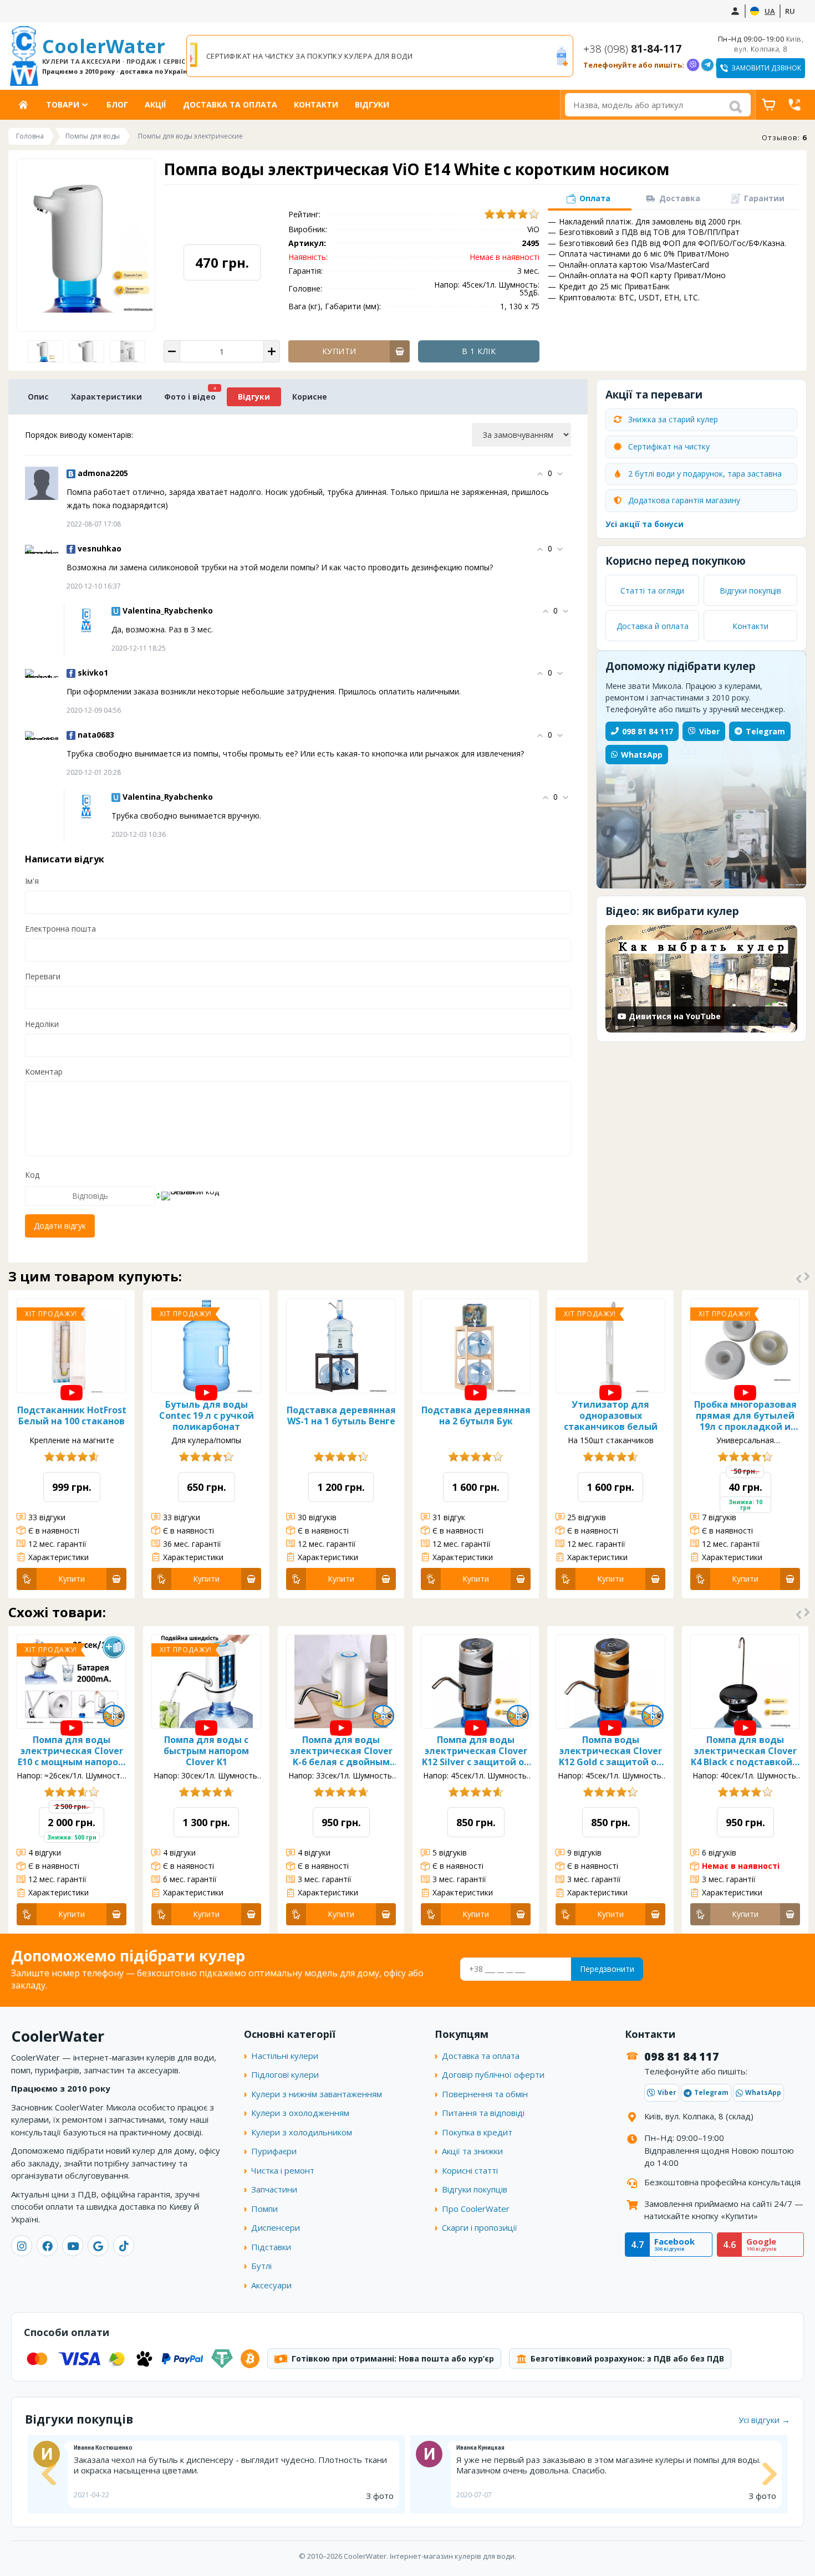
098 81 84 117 (648, 731)
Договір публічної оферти (493, 2074)
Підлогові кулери (285, 2074)
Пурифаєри (274, 2151)
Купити (72, 1579)
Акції (156, 104)
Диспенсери (276, 2227)
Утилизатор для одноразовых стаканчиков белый (611, 1415)
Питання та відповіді (483, 2113)
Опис (38, 397)
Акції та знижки (472, 2151)
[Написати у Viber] (693, 65)
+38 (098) (632, 49)
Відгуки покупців (750, 591)
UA (770, 11)
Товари (63, 104)
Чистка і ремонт (283, 2170)
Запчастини (274, 2189)
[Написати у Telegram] (707, 65)
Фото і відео (190, 397)
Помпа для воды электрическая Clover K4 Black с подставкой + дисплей (745, 1751)
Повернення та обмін (485, 2094)
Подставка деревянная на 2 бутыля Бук (476, 1415)
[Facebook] (47, 2246)
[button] (589, 200)
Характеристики (106, 397)
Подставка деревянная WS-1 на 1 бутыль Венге (341, 1415)
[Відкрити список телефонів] (794, 105)
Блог (117, 104)
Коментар (44, 1072)
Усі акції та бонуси (645, 524)
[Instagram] (22, 2246)
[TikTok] (124, 2246)
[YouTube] (73, 2246)
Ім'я (32, 881)
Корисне (310, 397)
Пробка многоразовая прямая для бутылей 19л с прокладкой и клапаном (745, 1415)
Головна (27, 104)
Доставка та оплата (230, 104)
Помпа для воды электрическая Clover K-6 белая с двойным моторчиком (341, 1751)
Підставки (271, 2247)
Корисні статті (470, 2170)
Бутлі (261, 2266)
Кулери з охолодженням (300, 2113)
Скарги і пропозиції (480, 2227)
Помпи (264, 2209)
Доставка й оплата (653, 626)
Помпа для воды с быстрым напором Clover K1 (206, 1751)
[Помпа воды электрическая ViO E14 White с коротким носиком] (87, 351)
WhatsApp (642, 755)
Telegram (765, 731)
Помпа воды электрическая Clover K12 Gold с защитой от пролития (610, 1751)
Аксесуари (271, 2285)
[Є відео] (72, 1393)
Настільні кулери (285, 2056)
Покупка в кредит (477, 2132)
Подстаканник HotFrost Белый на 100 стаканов (72, 1415)
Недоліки (42, 1024)
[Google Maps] (98, 2246)
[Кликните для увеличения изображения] (86, 246)
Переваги (43, 976)
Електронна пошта (60, 929)
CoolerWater (109, 55)
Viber (709, 731)
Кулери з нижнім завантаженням (317, 2094)
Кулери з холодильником (302, 2132)
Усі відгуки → (764, 2420)
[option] (380, 56)
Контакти (316, 104)
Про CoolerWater (476, 2209)
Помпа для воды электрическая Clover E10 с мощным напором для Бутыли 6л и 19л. (72, 1751)
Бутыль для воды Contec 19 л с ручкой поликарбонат (207, 1415)
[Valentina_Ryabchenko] (86, 620)
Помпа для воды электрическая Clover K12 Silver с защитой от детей (476, 1751)
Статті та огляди (652, 591)
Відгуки (372, 104)
